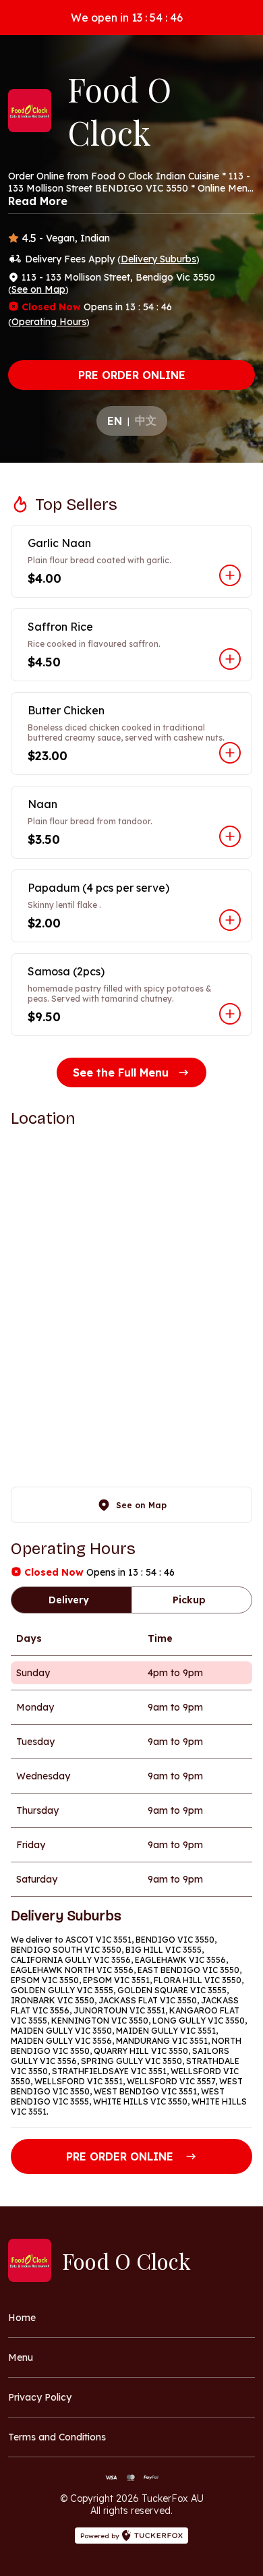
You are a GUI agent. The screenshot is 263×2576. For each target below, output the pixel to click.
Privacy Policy (40, 2397)
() (158, 259)
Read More (38, 201)
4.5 (29, 238)
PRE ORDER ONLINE (132, 375)
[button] (131, 561)
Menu (21, 2357)
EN (115, 421)
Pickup (189, 1600)
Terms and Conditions (57, 2437)
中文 (146, 420)
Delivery (69, 1600)
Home (22, 2318)
